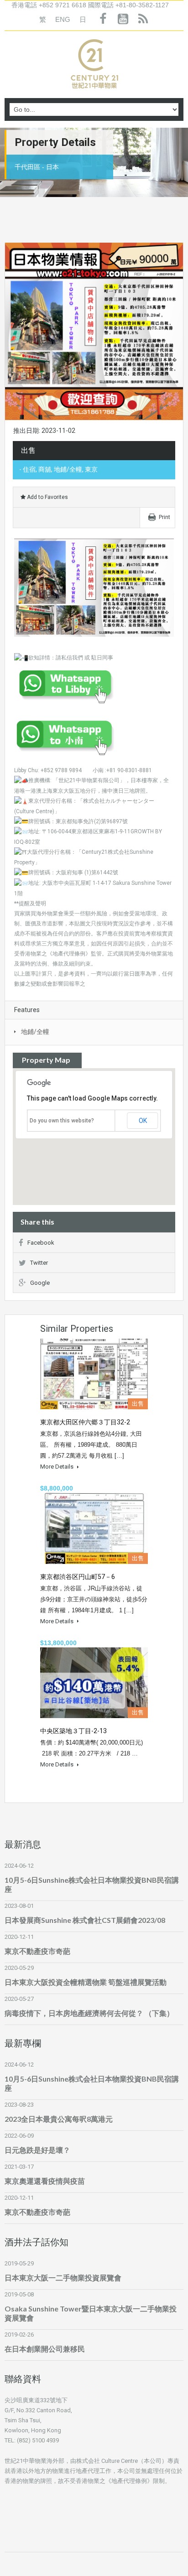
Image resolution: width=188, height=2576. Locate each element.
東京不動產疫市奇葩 (37, 1951)
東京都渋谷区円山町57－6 (78, 1577)
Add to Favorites (47, 497)
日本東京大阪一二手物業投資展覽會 (63, 2277)
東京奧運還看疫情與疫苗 (45, 2181)
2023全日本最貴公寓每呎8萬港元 (59, 2119)
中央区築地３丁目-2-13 (73, 1731)
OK (143, 1121)
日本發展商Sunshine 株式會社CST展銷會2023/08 (85, 1920)
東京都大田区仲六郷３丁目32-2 (85, 1422)
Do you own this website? (62, 1121)
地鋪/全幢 (35, 1032)
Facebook (41, 1243)
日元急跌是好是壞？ (37, 2150)
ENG (63, 19)
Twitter (39, 1263)
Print (164, 517)
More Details (57, 1467)
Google (40, 1283)
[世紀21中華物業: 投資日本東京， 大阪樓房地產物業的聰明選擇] (94, 66)
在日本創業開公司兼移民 (45, 2349)
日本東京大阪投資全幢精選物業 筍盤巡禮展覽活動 (86, 1982)
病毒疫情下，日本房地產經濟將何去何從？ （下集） (89, 2013)
